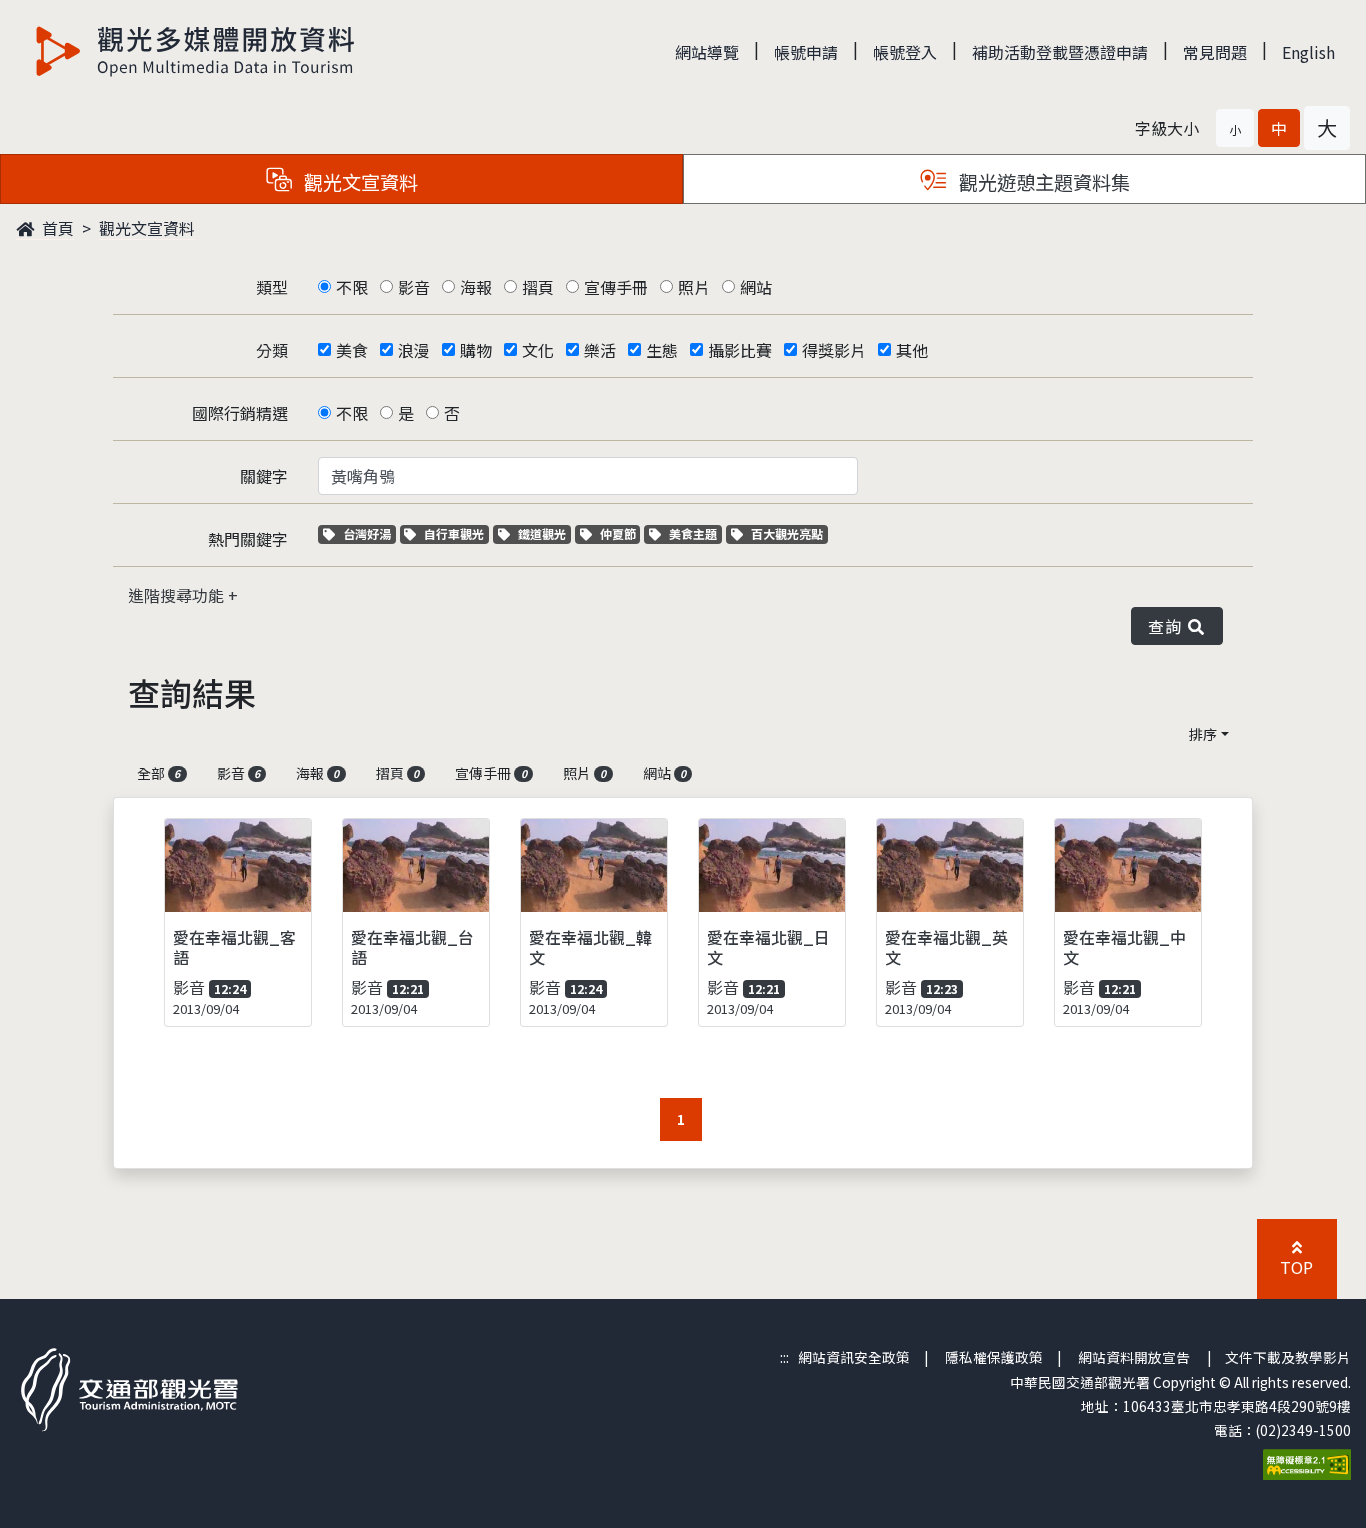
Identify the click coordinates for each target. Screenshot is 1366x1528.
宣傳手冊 (616, 287)
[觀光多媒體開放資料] (196, 51)
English (1308, 52)
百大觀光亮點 (786, 533)
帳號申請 (806, 52)
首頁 (56, 228)
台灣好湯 (369, 533)
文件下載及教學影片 (1288, 1357)
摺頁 (538, 287)
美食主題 (695, 533)
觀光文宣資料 (147, 228)
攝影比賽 (740, 350)
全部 (158, 773)
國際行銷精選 (240, 413)
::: (784, 1357)
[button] (1235, 128)
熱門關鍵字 (248, 539)
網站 (756, 287)
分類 (272, 350)
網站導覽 (707, 52)
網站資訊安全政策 (854, 1357)
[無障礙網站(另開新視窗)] (1307, 1462)
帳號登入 (905, 52)
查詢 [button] (1168, 626)
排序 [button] (1203, 734)
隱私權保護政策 (994, 1357)
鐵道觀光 (544, 533)
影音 (414, 287)
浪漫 (414, 350)
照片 (694, 287)
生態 (662, 350)
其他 (912, 350)
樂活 (600, 350)
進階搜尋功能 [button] (178, 595)
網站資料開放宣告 (1134, 1357)
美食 (352, 350)
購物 (476, 350)
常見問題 (1215, 52)
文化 (538, 350)
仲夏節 (620, 533)
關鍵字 (264, 476)
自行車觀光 (453, 533)
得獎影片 (834, 350)
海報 (476, 287)
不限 (352, 287)
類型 (272, 287)
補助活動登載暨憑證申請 (1060, 52)
